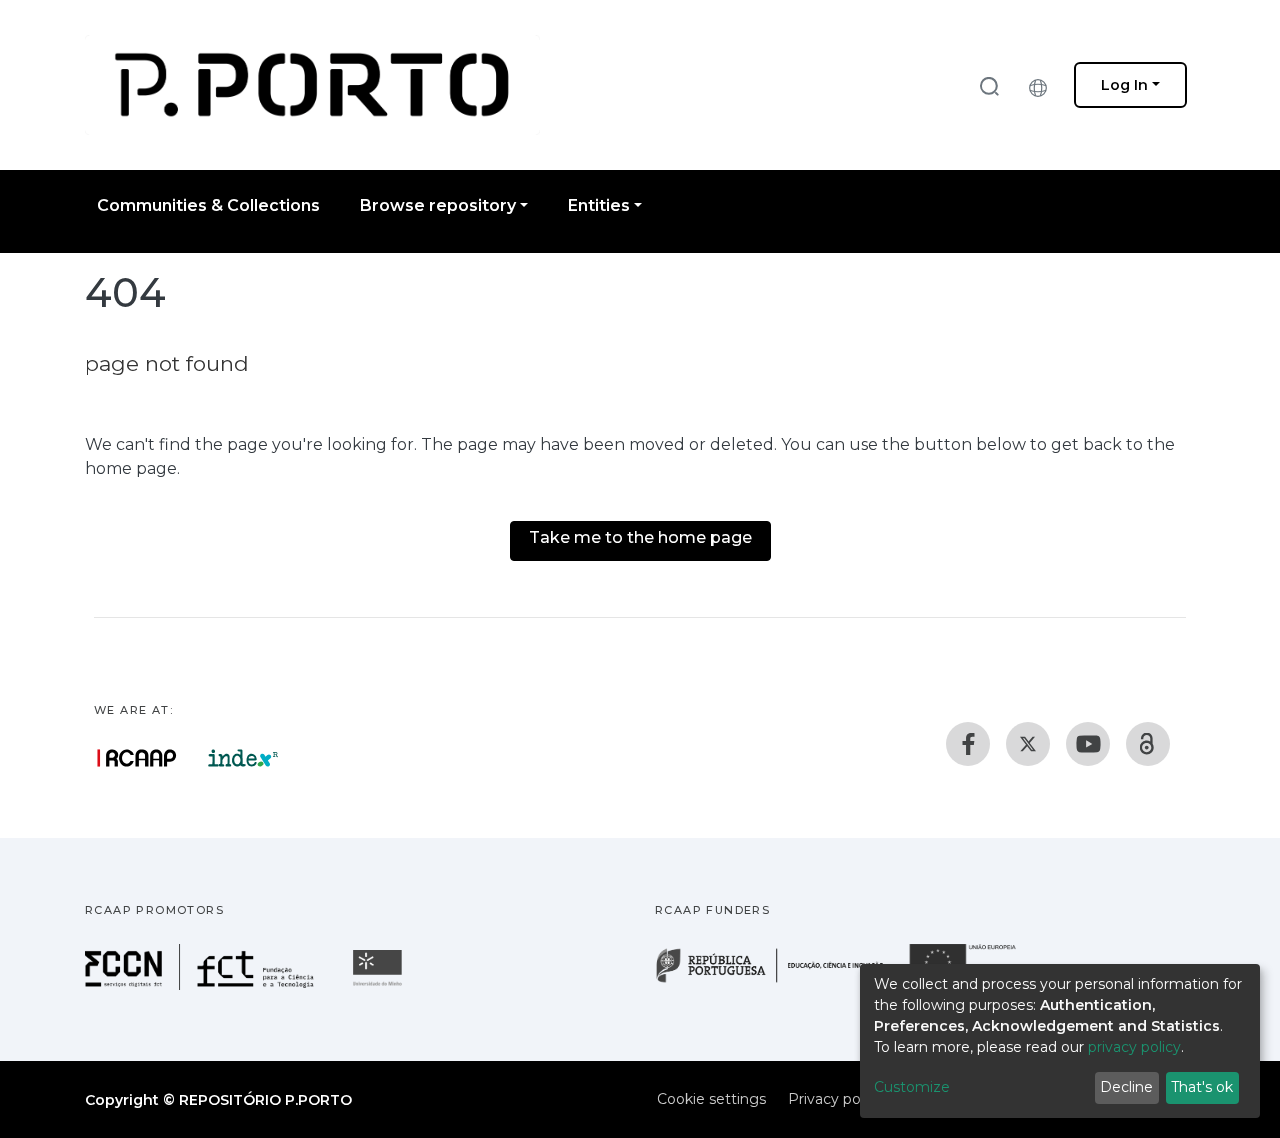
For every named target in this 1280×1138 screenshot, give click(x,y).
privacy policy (1134, 1047)
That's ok (1202, 1087)
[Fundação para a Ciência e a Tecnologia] (202, 984)
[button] (1043, 85)
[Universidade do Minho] (380, 984)
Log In (1124, 85)
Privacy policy (835, 1099)
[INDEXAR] (243, 758)
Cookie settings (711, 1099)
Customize (912, 1087)
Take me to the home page (640, 537)
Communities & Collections (208, 205)
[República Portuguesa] (780, 980)
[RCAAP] (1148, 744)
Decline (1126, 1087)
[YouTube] (1088, 744)
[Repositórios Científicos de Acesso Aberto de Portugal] (137, 758)
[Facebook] (968, 744)
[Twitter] (1028, 744)
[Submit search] (989, 85)
